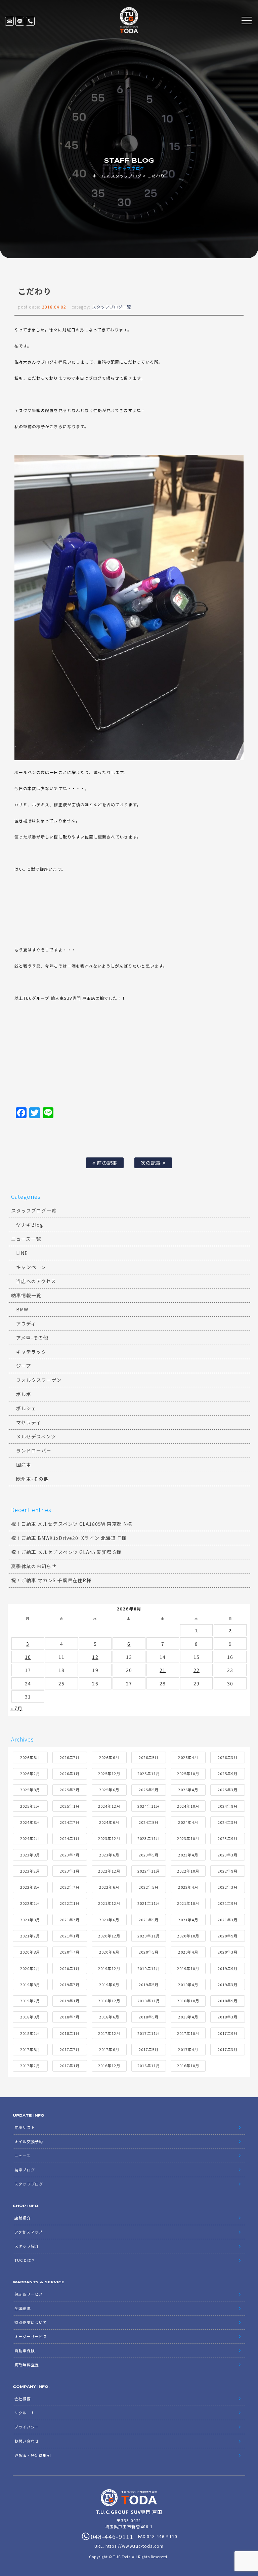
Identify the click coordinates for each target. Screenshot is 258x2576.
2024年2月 (30, 1838)
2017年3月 (228, 2049)
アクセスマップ (28, 2232)
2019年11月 (148, 1968)
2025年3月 (228, 1790)
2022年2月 (30, 1903)
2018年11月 (148, 2001)
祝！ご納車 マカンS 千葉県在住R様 (51, 1580)
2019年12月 (109, 1968)
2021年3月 (228, 1920)
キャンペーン (31, 1267)
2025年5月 (149, 1790)
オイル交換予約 (29, 2141)
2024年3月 (228, 1822)
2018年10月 (188, 2001)
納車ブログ (25, 2170)
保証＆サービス (29, 2294)
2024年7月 (70, 1822)
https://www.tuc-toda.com (135, 2546)
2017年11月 (148, 2033)
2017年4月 (188, 2049)
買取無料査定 (27, 2365)
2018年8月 (30, 2017)
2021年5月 (149, 1920)
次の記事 (152, 1163)
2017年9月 (228, 2033)
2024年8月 (30, 1822)
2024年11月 (148, 1806)
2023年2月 (30, 1871)
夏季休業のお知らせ (34, 1566)
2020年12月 (109, 1936)
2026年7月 (70, 1757)
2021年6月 (109, 1920)
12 (95, 1657)
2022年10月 (188, 1871)
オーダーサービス (31, 2336)
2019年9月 (228, 1968)
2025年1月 (70, 1806)
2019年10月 (188, 1968)
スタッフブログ (126, 176)
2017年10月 (188, 2033)
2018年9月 (228, 2001)
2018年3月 (228, 2017)
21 (163, 1670)
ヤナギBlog (30, 1225)
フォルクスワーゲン (39, 1380)
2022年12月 (109, 1871)
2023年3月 (228, 1855)
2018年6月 (109, 2017)
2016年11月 (148, 2066)
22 (197, 1670)
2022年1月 (70, 1903)
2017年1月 (70, 2066)
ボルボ (24, 1394)
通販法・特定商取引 (33, 2455)
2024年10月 (188, 1806)
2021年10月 (188, 1903)
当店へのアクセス (36, 1281)
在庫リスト (9, 21)
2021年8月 (30, 1920)
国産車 (24, 1465)
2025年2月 (30, 1806)
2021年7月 (70, 1920)
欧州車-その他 (32, 1479)
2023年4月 (188, 1855)
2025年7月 (70, 1790)
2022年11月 (148, 1871)
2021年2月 (30, 1936)
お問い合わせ (27, 2441)
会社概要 (23, 2399)
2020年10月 (188, 1936)
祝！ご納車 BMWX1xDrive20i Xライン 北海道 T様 (69, 1538)
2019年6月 (109, 1985)
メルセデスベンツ (36, 1436)
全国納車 (23, 2308)
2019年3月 (228, 1985)
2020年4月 (188, 1952)
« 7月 (16, 1708)
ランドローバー (34, 1450)
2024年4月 (188, 1822)
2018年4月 (188, 2017)
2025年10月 (188, 1773)
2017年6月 (109, 2049)
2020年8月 (30, 1952)
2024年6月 (109, 1822)
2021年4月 (188, 1920)
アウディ (26, 1323)
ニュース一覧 (26, 1239)
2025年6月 (109, 1790)
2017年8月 (30, 2049)
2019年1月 (70, 2001)
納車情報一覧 (26, 1295)
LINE (20, 21)
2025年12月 (109, 1773)
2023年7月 (70, 1855)
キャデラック (31, 1352)
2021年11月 (148, 1903)
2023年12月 (109, 1838)
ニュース (22, 2156)
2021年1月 (70, 1936)
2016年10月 (188, 2066)
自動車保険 (25, 2350)
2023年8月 (30, 1855)
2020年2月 (30, 1968)
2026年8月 (30, 1757)
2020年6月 (109, 1952)
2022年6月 (109, 1887)
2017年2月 (30, 2066)
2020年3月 (228, 1952)
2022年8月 (30, 1887)
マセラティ (29, 1422)
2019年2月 (30, 2001)
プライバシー (27, 2427)
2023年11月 (148, 1838)
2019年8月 (30, 1985)
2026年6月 (109, 1757)
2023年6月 (109, 1855)
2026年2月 (30, 1773)
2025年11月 (148, 1773)
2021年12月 (109, 1903)
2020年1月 (70, 1968)
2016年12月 (109, 2066)
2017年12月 (109, 2033)
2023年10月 (188, 1838)
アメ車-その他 (32, 1338)
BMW (22, 1309)
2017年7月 (70, 2049)
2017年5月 (149, 2049)
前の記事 (106, 1163)
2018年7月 (70, 2017)
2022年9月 (228, 1871)
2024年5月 (149, 1822)
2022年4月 (188, 1887)
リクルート (25, 2413)
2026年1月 (70, 1773)
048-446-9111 (30, 21)
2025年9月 (228, 1773)
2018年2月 (30, 2033)
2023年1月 (70, 1871)
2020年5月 (149, 1952)
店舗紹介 (23, 2218)
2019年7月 (70, 1985)
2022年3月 (228, 1887)
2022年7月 (70, 1887)
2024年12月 (109, 1806)
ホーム (99, 176)
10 (28, 1657)
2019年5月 (149, 1985)
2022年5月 (149, 1887)
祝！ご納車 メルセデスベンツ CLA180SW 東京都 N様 (72, 1524)
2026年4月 (188, 1757)
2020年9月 (228, 1936)
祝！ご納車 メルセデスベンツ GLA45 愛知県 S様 (66, 1552)
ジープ (24, 1366)
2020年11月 (148, 1936)
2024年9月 (228, 1806)
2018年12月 (109, 2001)
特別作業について (31, 2322)
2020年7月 (70, 1952)
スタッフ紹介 (27, 2246)
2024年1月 (70, 1838)
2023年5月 (149, 1855)
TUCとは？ (25, 2260)
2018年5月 (149, 2017)
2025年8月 (30, 1790)
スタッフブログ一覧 (112, 307)
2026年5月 (149, 1757)
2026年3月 (228, 1757)
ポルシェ (26, 1408)
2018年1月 (70, 2033)
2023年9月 (228, 1838)
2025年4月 (188, 1790)
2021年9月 (228, 1903)
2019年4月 (188, 1985)
